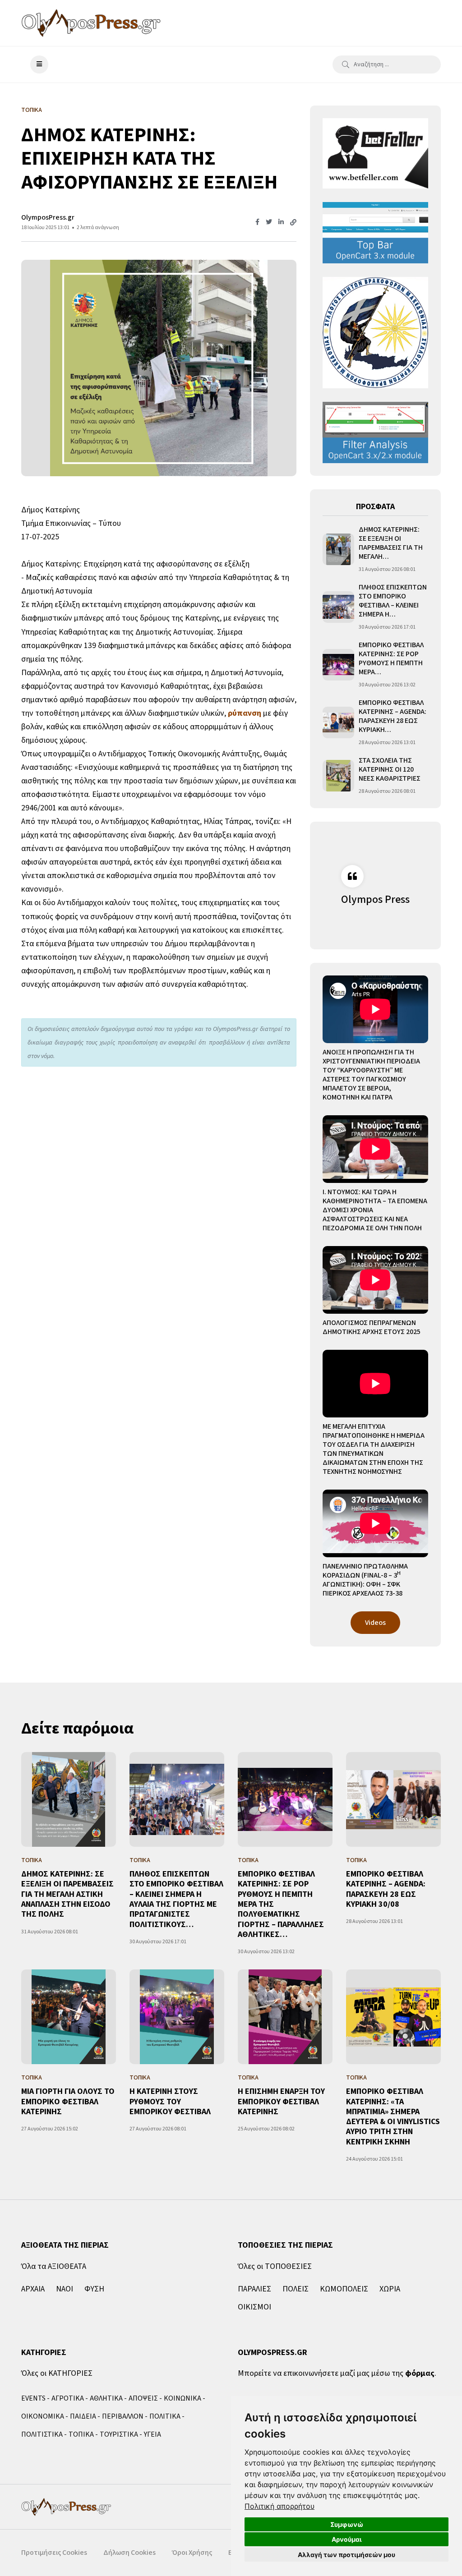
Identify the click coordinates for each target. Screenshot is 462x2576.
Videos (375, 1623)
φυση (94, 2289)
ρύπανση (245, 713)
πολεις (296, 2289)
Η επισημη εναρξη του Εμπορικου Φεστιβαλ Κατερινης (281, 2102)
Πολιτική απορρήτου (280, 2506)
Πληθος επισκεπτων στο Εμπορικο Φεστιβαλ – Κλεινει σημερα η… (393, 601)
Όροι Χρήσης (192, 2553)
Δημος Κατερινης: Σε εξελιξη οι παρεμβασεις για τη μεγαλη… (391, 543)
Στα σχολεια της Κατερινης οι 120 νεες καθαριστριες (390, 769)
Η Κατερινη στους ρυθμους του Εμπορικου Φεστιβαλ (170, 2102)
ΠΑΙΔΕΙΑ (83, 2416)
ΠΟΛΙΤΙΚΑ (165, 2416)
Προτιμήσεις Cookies (54, 2553)
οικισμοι (254, 2307)
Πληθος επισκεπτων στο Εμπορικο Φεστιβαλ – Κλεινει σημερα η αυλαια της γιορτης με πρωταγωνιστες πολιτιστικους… (176, 1899)
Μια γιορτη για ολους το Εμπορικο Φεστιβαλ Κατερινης (68, 2102)
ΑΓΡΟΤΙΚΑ (68, 2398)
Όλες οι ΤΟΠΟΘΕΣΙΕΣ (275, 2266)
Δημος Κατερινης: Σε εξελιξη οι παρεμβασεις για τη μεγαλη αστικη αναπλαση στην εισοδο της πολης (67, 1894)
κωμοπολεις (344, 2289)
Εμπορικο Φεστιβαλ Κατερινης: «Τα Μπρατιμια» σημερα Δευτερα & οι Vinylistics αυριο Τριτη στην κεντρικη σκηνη (393, 2117)
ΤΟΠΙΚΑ (81, 2434)
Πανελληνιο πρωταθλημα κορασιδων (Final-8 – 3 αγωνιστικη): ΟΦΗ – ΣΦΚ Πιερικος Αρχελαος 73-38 (365, 1580)
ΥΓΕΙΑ (152, 2434)
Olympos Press (375, 899)
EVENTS (33, 2398)
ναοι (65, 2289)
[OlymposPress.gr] (91, 23)
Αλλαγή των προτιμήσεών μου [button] (346, 2555)
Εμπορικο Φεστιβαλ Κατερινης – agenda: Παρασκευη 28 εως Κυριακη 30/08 (386, 1889)
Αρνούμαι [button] (347, 2539)
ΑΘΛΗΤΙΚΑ (106, 2398)
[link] (280, 2506)
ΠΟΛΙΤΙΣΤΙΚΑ (42, 2434)
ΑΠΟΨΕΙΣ (143, 2398)
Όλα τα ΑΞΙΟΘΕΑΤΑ (54, 2266)
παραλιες (254, 2289)
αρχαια (33, 2289)
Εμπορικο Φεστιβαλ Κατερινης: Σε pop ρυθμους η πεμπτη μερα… (391, 658)
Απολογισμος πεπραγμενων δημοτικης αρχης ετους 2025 (372, 1327)
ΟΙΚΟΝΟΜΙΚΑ (43, 2416)
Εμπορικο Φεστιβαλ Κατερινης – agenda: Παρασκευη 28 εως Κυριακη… (393, 716)
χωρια (390, 2289)
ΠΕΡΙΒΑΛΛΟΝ (123, 2416)
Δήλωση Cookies (129, 2553)
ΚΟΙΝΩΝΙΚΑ (182, 2398)
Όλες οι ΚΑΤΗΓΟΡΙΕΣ (57, 2373)
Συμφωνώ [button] (347, 2524)
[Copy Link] (293, 223)
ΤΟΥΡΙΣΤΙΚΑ (119, 2434)
